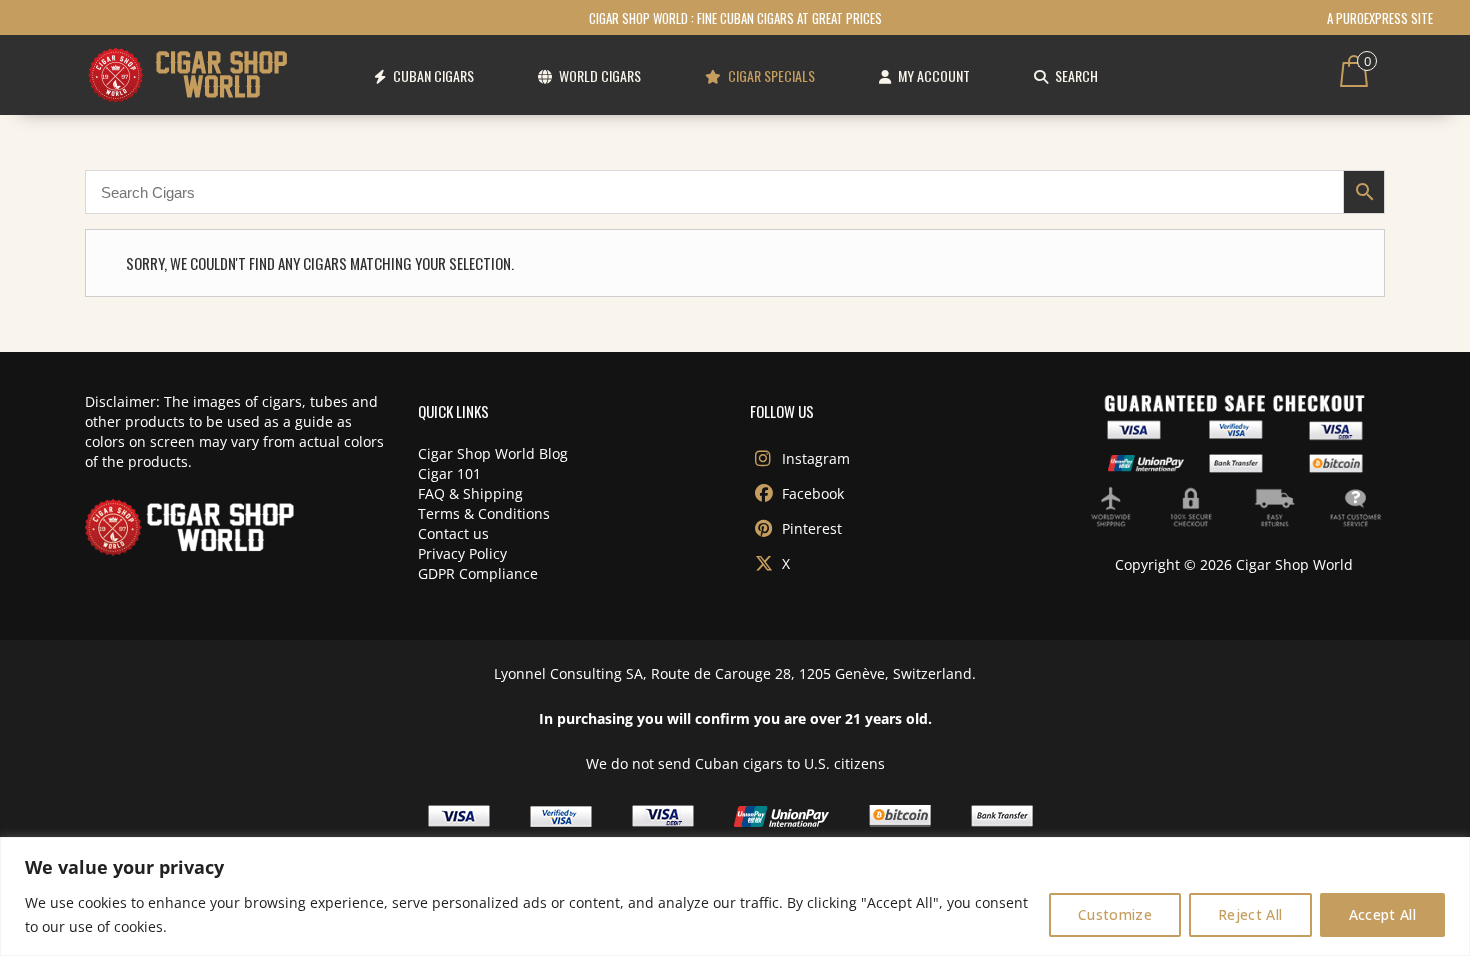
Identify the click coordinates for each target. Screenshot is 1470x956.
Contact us (453, 533)
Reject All (1250, 914)
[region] (735, 896)
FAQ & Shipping (470, 493)
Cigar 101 (449, 473)
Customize (1115, 914)
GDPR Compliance (478, 573)
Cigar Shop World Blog (493, 453)
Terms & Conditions (484, 513)
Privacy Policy (462, 553)
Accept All (1383, 914)
